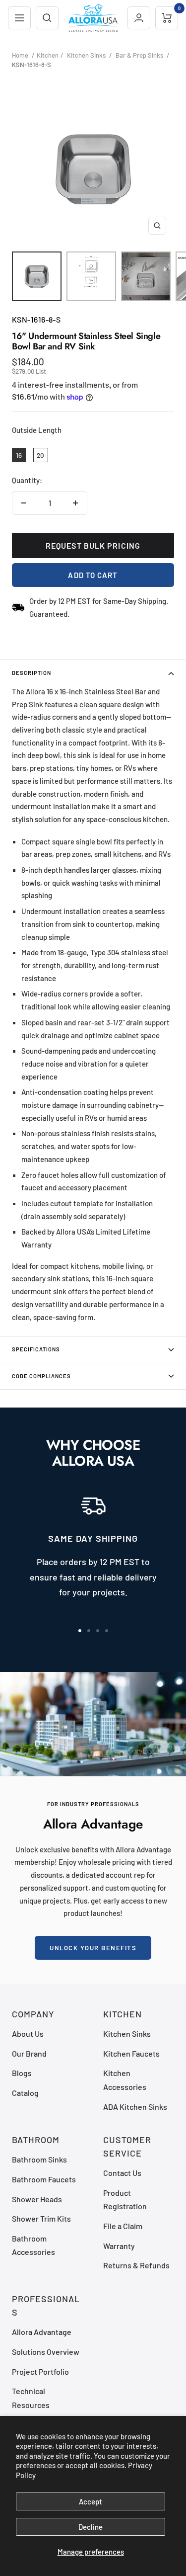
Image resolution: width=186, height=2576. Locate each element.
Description (31, 673)
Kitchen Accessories (125, 2079)
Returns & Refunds (136, 2265)
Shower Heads (37, 2199)
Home (20, 55)
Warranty (119, 2246)
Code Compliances (41, 1376)
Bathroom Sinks (39, 2159)
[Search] (47, 18)
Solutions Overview (46, 2352)
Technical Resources (31, 2398)
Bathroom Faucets (44, 2179)
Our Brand (29, 2053)
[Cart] (167, 18)
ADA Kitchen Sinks (135, 2107)
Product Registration (125, 2199)
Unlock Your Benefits (93, 1948)
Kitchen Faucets (131, 2053)
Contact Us (122, 2173)
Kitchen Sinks (86, 55)
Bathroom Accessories (33, 2245)
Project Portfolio (40, 2371)
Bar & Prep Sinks (139, 55)
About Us (28, 2034)
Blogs (22, 2073)
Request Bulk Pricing (93, 545)
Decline (91, 2527)
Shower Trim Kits (41, 2218)
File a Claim (123, 2226)
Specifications (36, 1349)
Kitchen (48, 55)
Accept (91, 2501)
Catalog (25, 2093)
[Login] (139, 18)
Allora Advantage (42, 2332)
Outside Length (37, 430)
